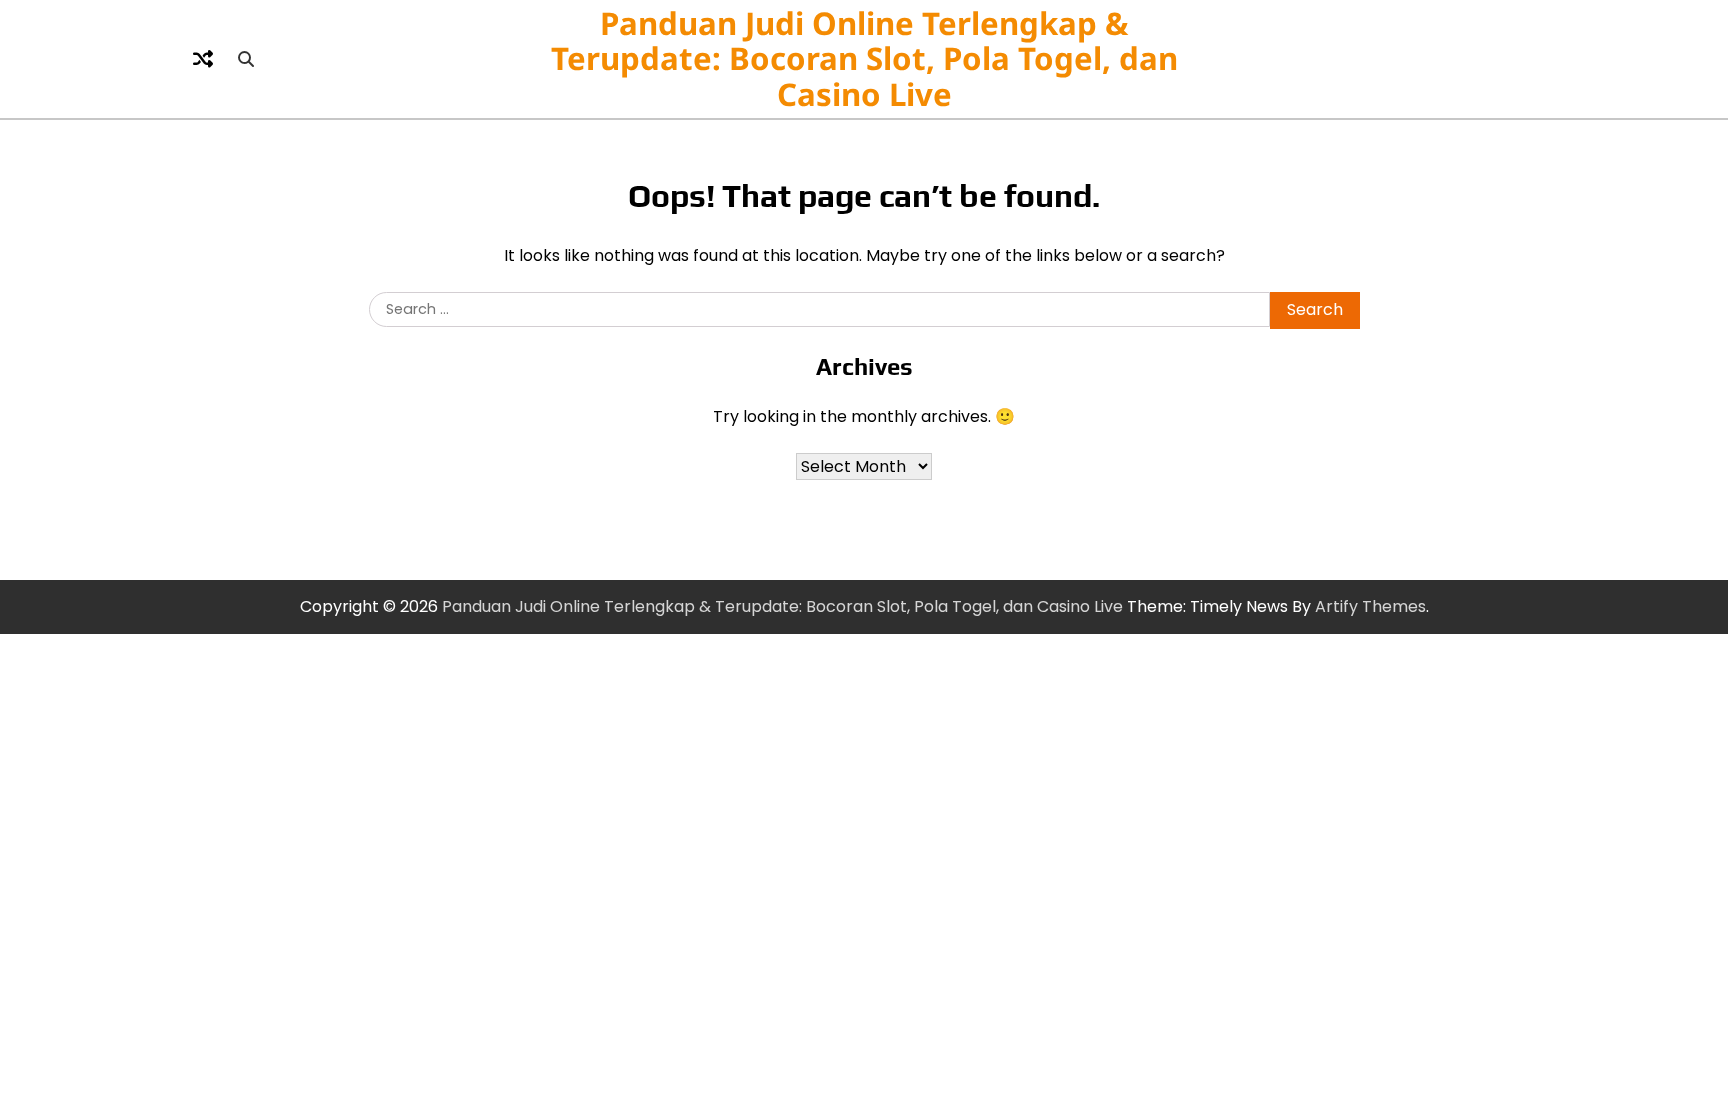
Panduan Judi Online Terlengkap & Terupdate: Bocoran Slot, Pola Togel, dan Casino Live (864, 58)
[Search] (246, 59)
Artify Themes (1370, 606)
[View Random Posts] (203, 59)
